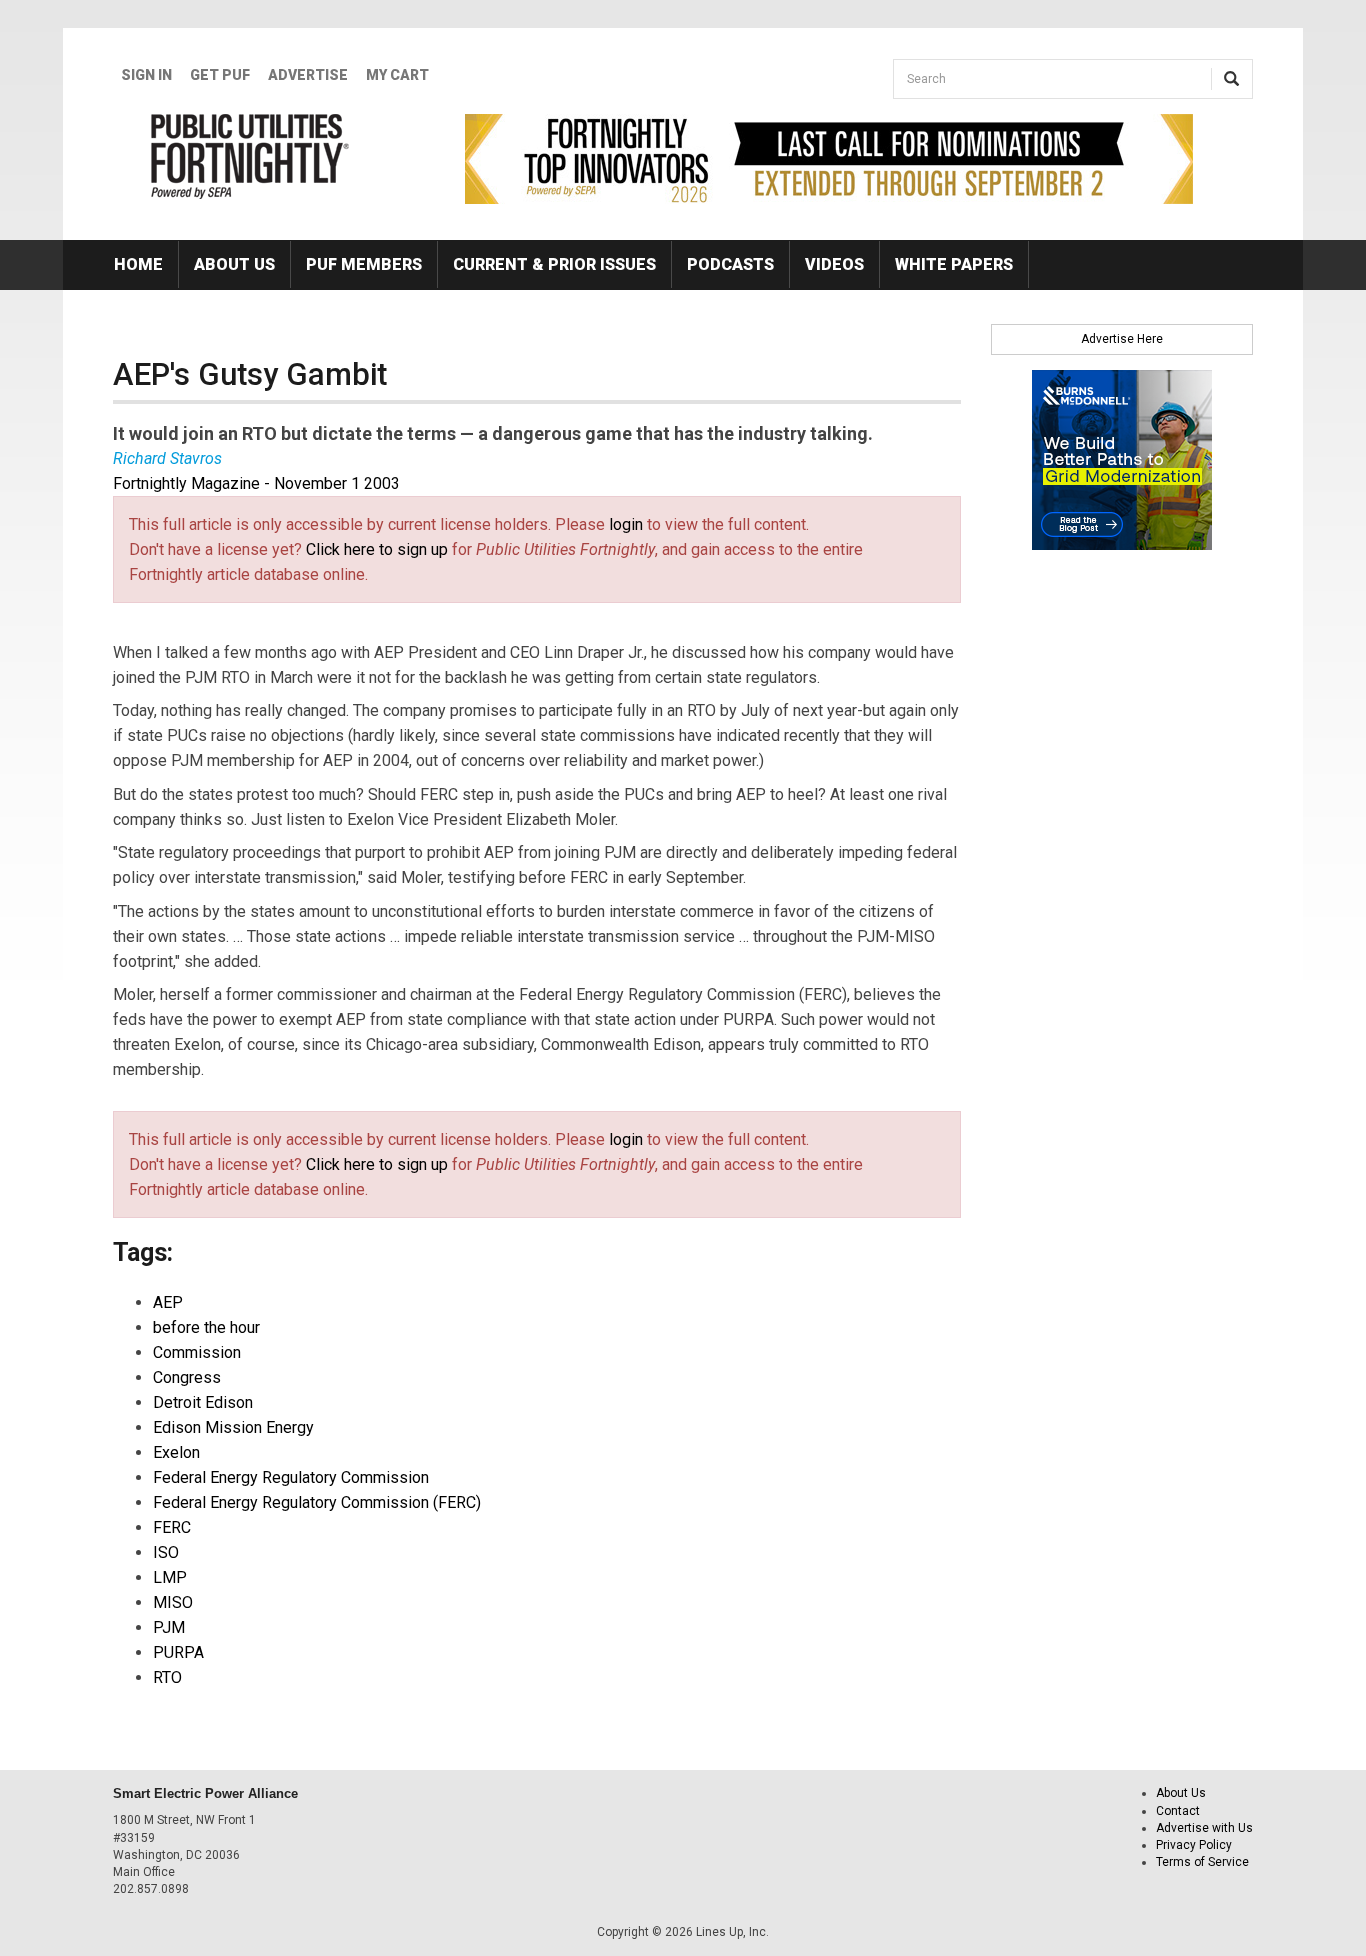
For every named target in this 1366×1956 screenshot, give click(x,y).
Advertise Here (1122, 339)
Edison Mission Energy (233, 1427)
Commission (197, 1352)
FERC (172, 1527)
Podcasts (730, 264)
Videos (834, 264)
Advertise (308, 75)
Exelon (176, 1452)
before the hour (206, 1327)
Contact (1178, 1811)
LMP (170, 1577)
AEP (168, 1302)
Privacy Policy (1194, 1845)
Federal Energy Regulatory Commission (291, 1477)
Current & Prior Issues (554, 264)
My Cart (397, 75)
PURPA (178, 1652)
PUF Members (364, 264)
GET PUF (220, 75)
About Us (234, 264)
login (626, 524)
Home (138, 264)
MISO (173, 1602)
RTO (167, 1677)
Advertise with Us (1204, 1828)
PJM (169, 1627)
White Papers (954, 264)
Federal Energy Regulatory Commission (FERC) (317, 1502)
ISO (166, 1552)
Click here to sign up (377, 549)
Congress (187, 1377)
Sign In (146, 75)
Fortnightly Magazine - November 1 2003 (256, 483)
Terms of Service (1202, 1862)
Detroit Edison (203, 1402)
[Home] (250, 156)
